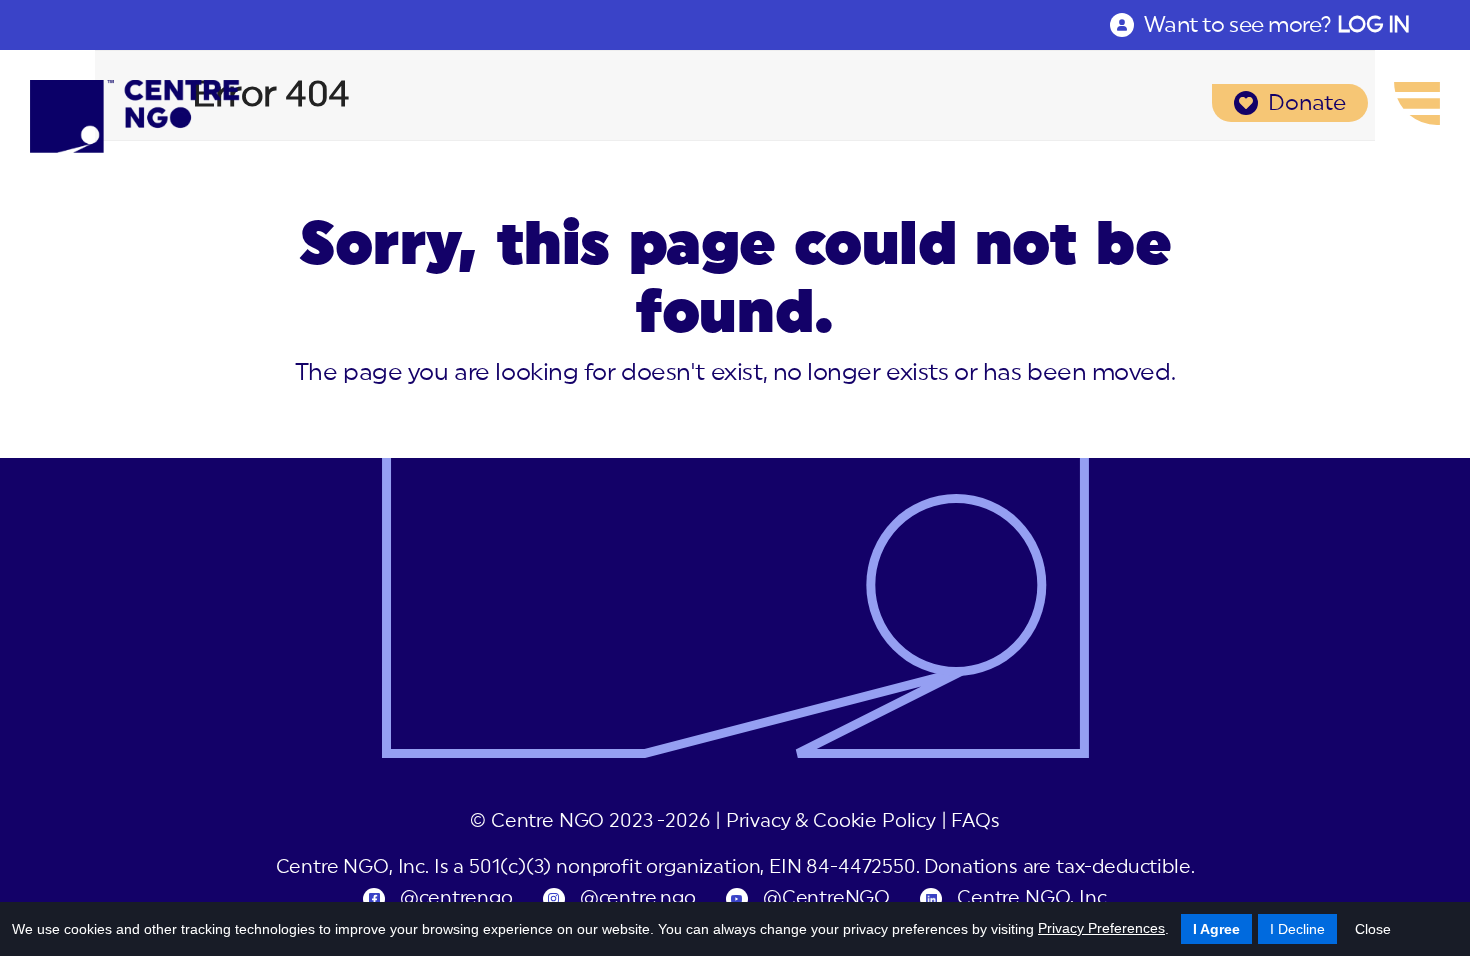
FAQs (975, 821)
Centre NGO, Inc (1031, 898)
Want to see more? (1277, 25)
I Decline (1297, 929)
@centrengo (456, 898)
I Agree (1216, 929)
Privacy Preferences (1101, 928)
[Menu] (1417, 103)
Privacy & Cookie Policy (831, 821)
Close (1373, 929)
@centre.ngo (638, 898)
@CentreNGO (826, 898)
